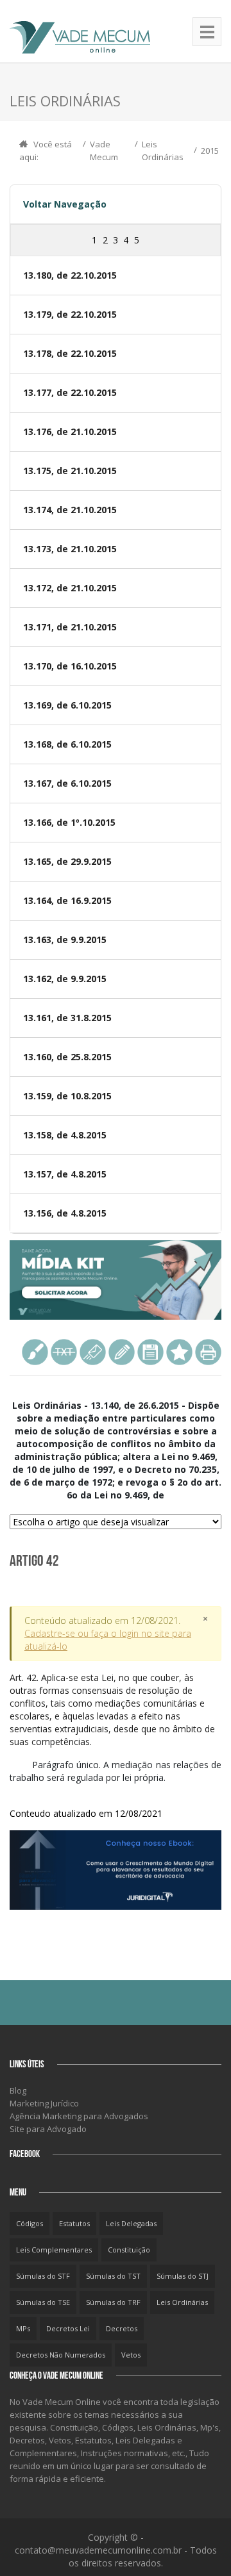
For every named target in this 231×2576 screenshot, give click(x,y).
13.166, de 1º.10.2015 (69, 822)
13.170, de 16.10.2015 (70, 666)
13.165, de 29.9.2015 (67, 861)
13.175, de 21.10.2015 (70, 471)
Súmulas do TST (113, 2276)
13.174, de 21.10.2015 (70, 510)
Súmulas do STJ (183, 2276)
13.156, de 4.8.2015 (65, 1213)
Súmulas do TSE (43, 2302)
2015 (210, 151)
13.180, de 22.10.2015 (70, 275)
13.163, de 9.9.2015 (65, 939)
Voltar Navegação (65, 204)
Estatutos (74, 2223)
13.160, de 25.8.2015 (67, 1057)
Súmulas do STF (43, 2276)
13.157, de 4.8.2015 (65, 1174)
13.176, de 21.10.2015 (70, 431)
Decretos (122, 2328)
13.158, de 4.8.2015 (65, 1135)
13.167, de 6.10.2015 (67, 783)
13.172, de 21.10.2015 (70, 588)
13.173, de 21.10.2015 (70, 549)
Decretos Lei (68, 2328)
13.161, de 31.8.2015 (67, 1018)
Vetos (131, 2355)
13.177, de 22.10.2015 (70, 392)
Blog (18, 2090)
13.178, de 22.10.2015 (70, 353)
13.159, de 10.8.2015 (67, 1096)
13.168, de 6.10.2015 (67, 744)
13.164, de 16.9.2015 (67, 900)
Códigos (30, 2223)
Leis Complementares (54, 2250)
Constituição (129, 2250)
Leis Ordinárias (182, 2302)
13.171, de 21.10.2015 (70, 627)
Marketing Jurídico (44, 2103)
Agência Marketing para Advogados (79, 2116)
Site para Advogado (48, 2129)
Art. (112, 1710)
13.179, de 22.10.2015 (70, 314)
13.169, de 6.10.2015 (67, 705)
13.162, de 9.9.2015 (65, 979)
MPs (23, 2328)
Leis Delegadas (131, 2223)
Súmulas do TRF (113, 2302)
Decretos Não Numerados (61, 2355)
